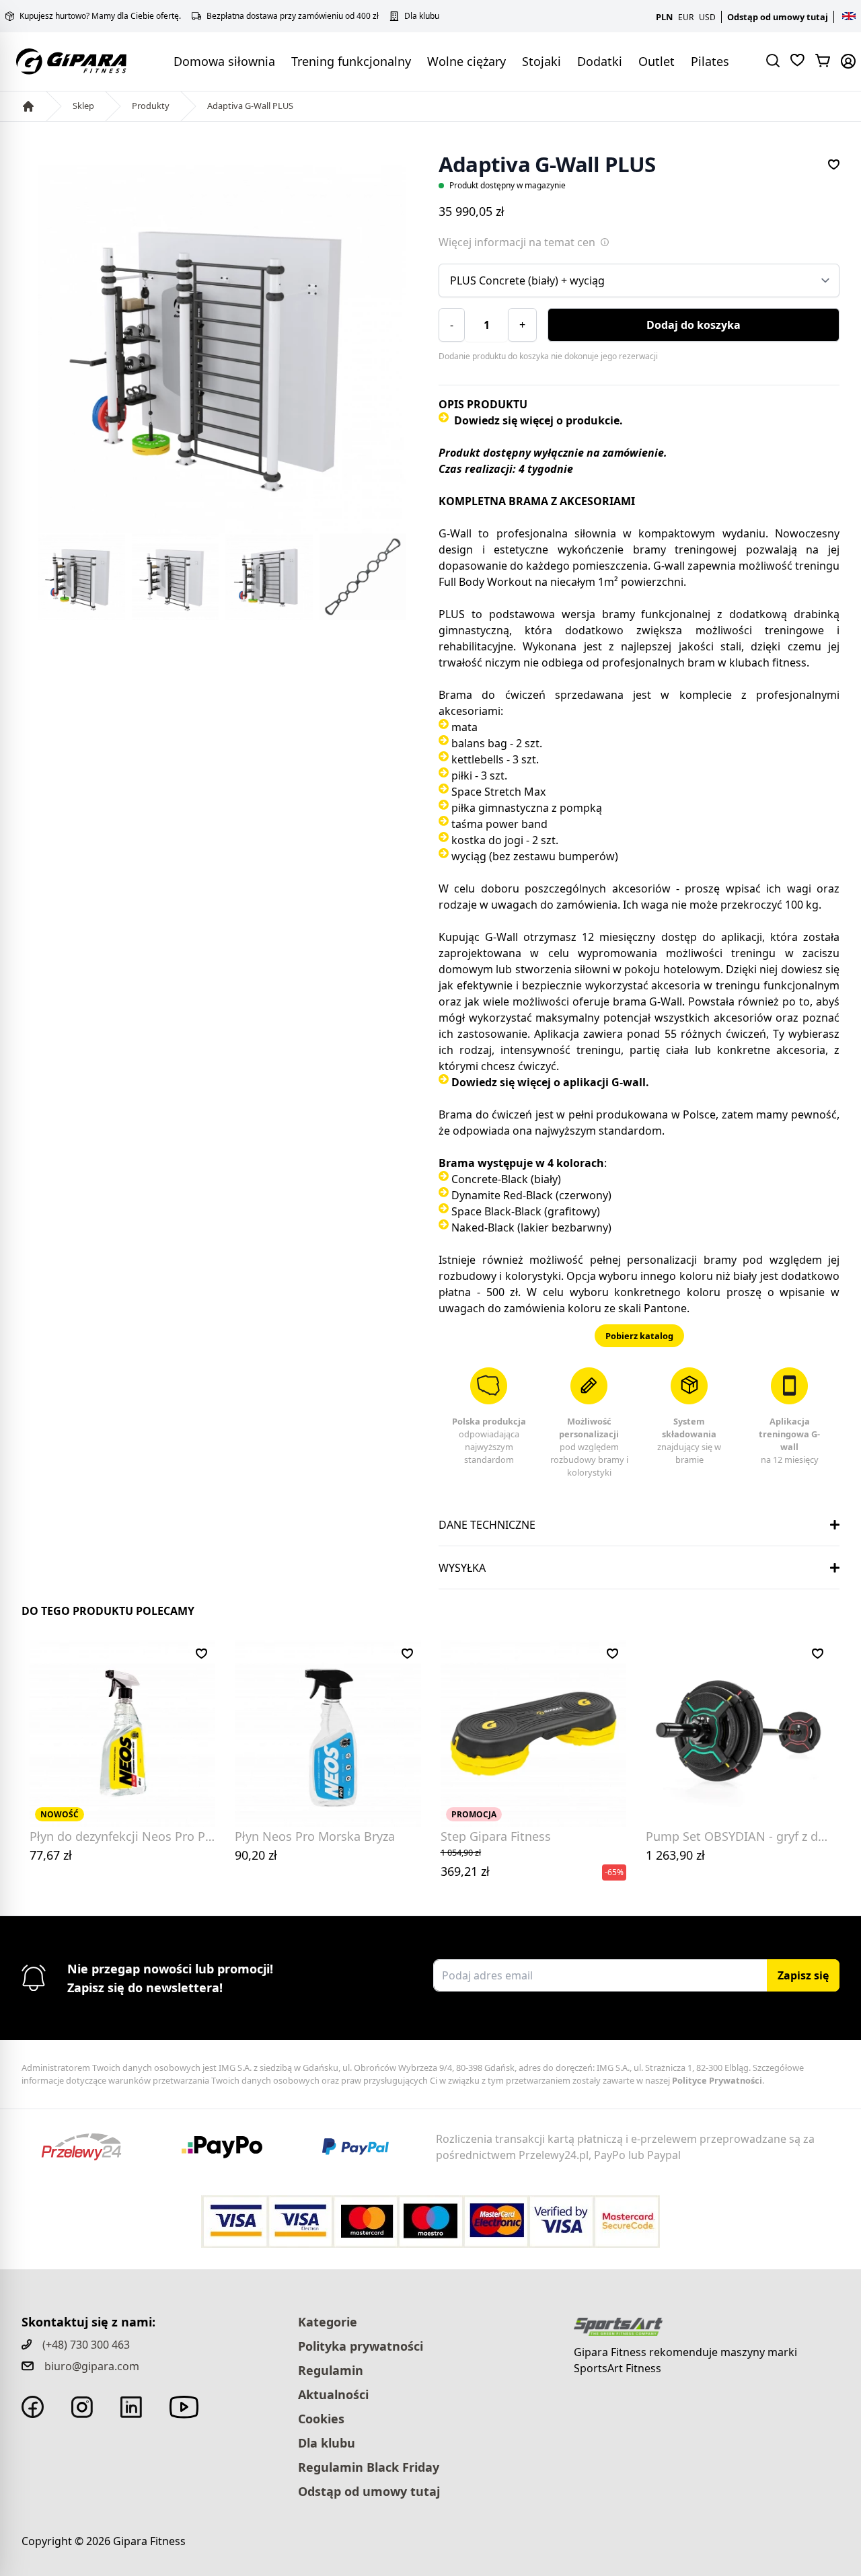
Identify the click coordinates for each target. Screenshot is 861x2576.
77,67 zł (51, 1855)
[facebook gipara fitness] (33, 2407)
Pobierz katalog (639, 1336)
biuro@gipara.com (92, 2366)
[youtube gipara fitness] (184, 2407)
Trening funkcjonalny (351, 61)
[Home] (28, 106)
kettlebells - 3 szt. (495, 759)
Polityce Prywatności (717, 2080)
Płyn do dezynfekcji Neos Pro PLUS (128, 1836)
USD (707, 17)
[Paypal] (364, 2147)
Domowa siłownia (224, 61)
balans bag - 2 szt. (497, 743)
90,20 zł (256, 1855)
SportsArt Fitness (617, 2368)
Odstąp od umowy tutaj (778, 17)
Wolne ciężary (466, 61)
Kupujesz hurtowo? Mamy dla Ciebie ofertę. (100, 16)
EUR (686, 17)
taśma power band (499, 824)
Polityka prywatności (361, 2346)
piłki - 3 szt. (479, 775)
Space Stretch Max (498, 792)
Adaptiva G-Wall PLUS (250, 106)
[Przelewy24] (91, 2147)
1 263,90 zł (675, 1855)
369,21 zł (465, 1863)
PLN (664, 17)
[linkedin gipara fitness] (131, 2407)
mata (464, 727)
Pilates (710, 61)
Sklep (83, 106)
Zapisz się (803, 1975)
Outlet (657, 61)
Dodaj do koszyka (694, 325)
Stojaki (541, 61)
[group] (222, 349)
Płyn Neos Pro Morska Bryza (315, 1836)
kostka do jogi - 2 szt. (505, 840)
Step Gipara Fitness (496, 1836)
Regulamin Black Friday (369, 2467)
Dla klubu (422, 16)
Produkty (151, 106)
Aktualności (333, 2394)
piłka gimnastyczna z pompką (527, 808)
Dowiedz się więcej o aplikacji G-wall (549, 1082)
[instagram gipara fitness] (82, 2407)
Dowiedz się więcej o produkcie (537, 420)
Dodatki (600, 61)
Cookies (321, 2419)
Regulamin (331, 2370)
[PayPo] (232, 2147)
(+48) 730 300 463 (86, 2345)
